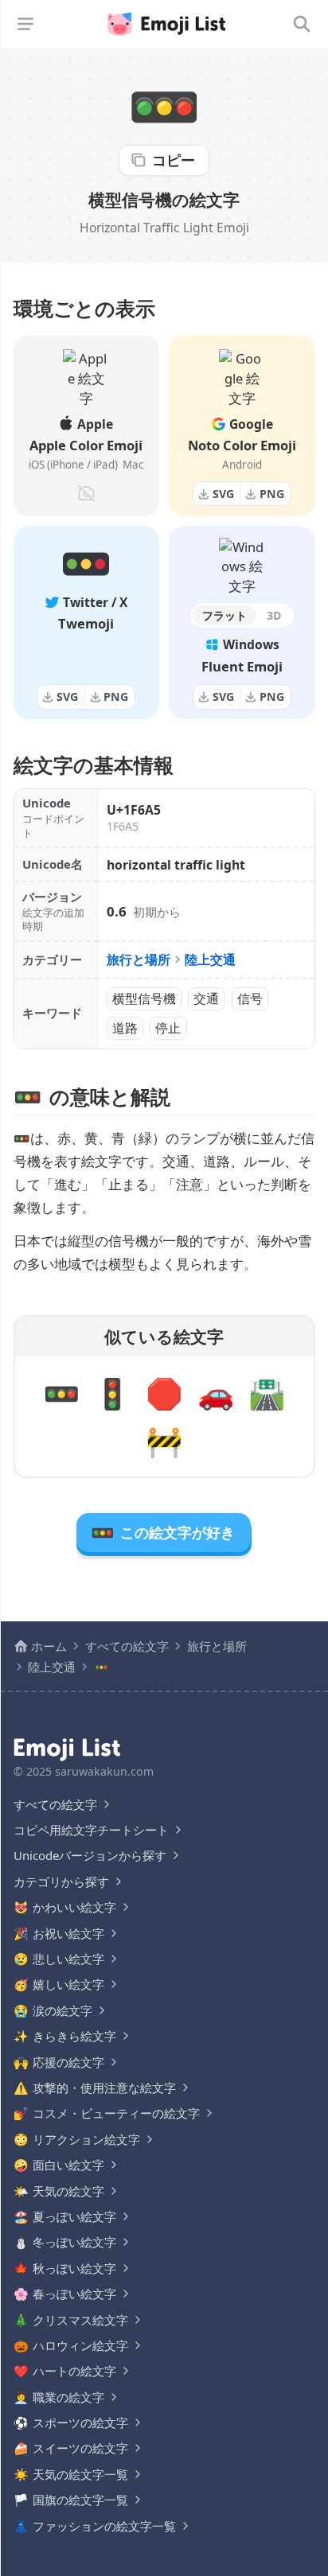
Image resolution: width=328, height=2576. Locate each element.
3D (274, 615)
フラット (225, 615)
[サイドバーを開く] (25, 24)
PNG (272, 494)
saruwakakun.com (104, 1771)
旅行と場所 (139, 959)
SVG (223, 494)
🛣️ (267, 1393)
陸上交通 (210, 959)
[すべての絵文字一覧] (302, 24)
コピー (174, 160)
